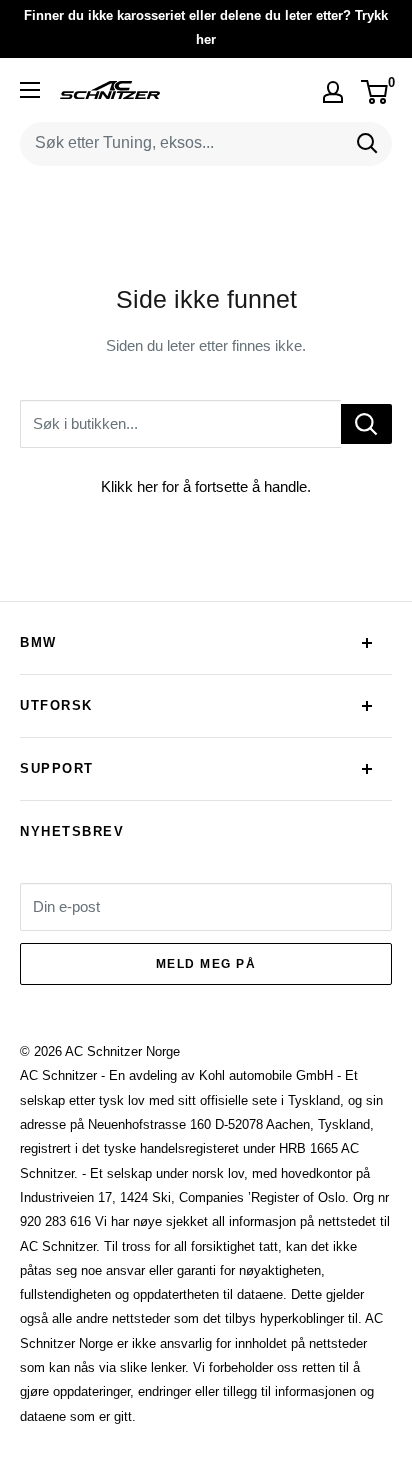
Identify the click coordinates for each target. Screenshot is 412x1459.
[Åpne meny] (30, 90)
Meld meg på (206, 964)
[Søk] (367, 144)
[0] (375, 92)
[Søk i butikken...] (366, 424)
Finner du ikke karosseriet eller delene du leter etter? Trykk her (206, 27)
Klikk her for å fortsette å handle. (206, 486)
